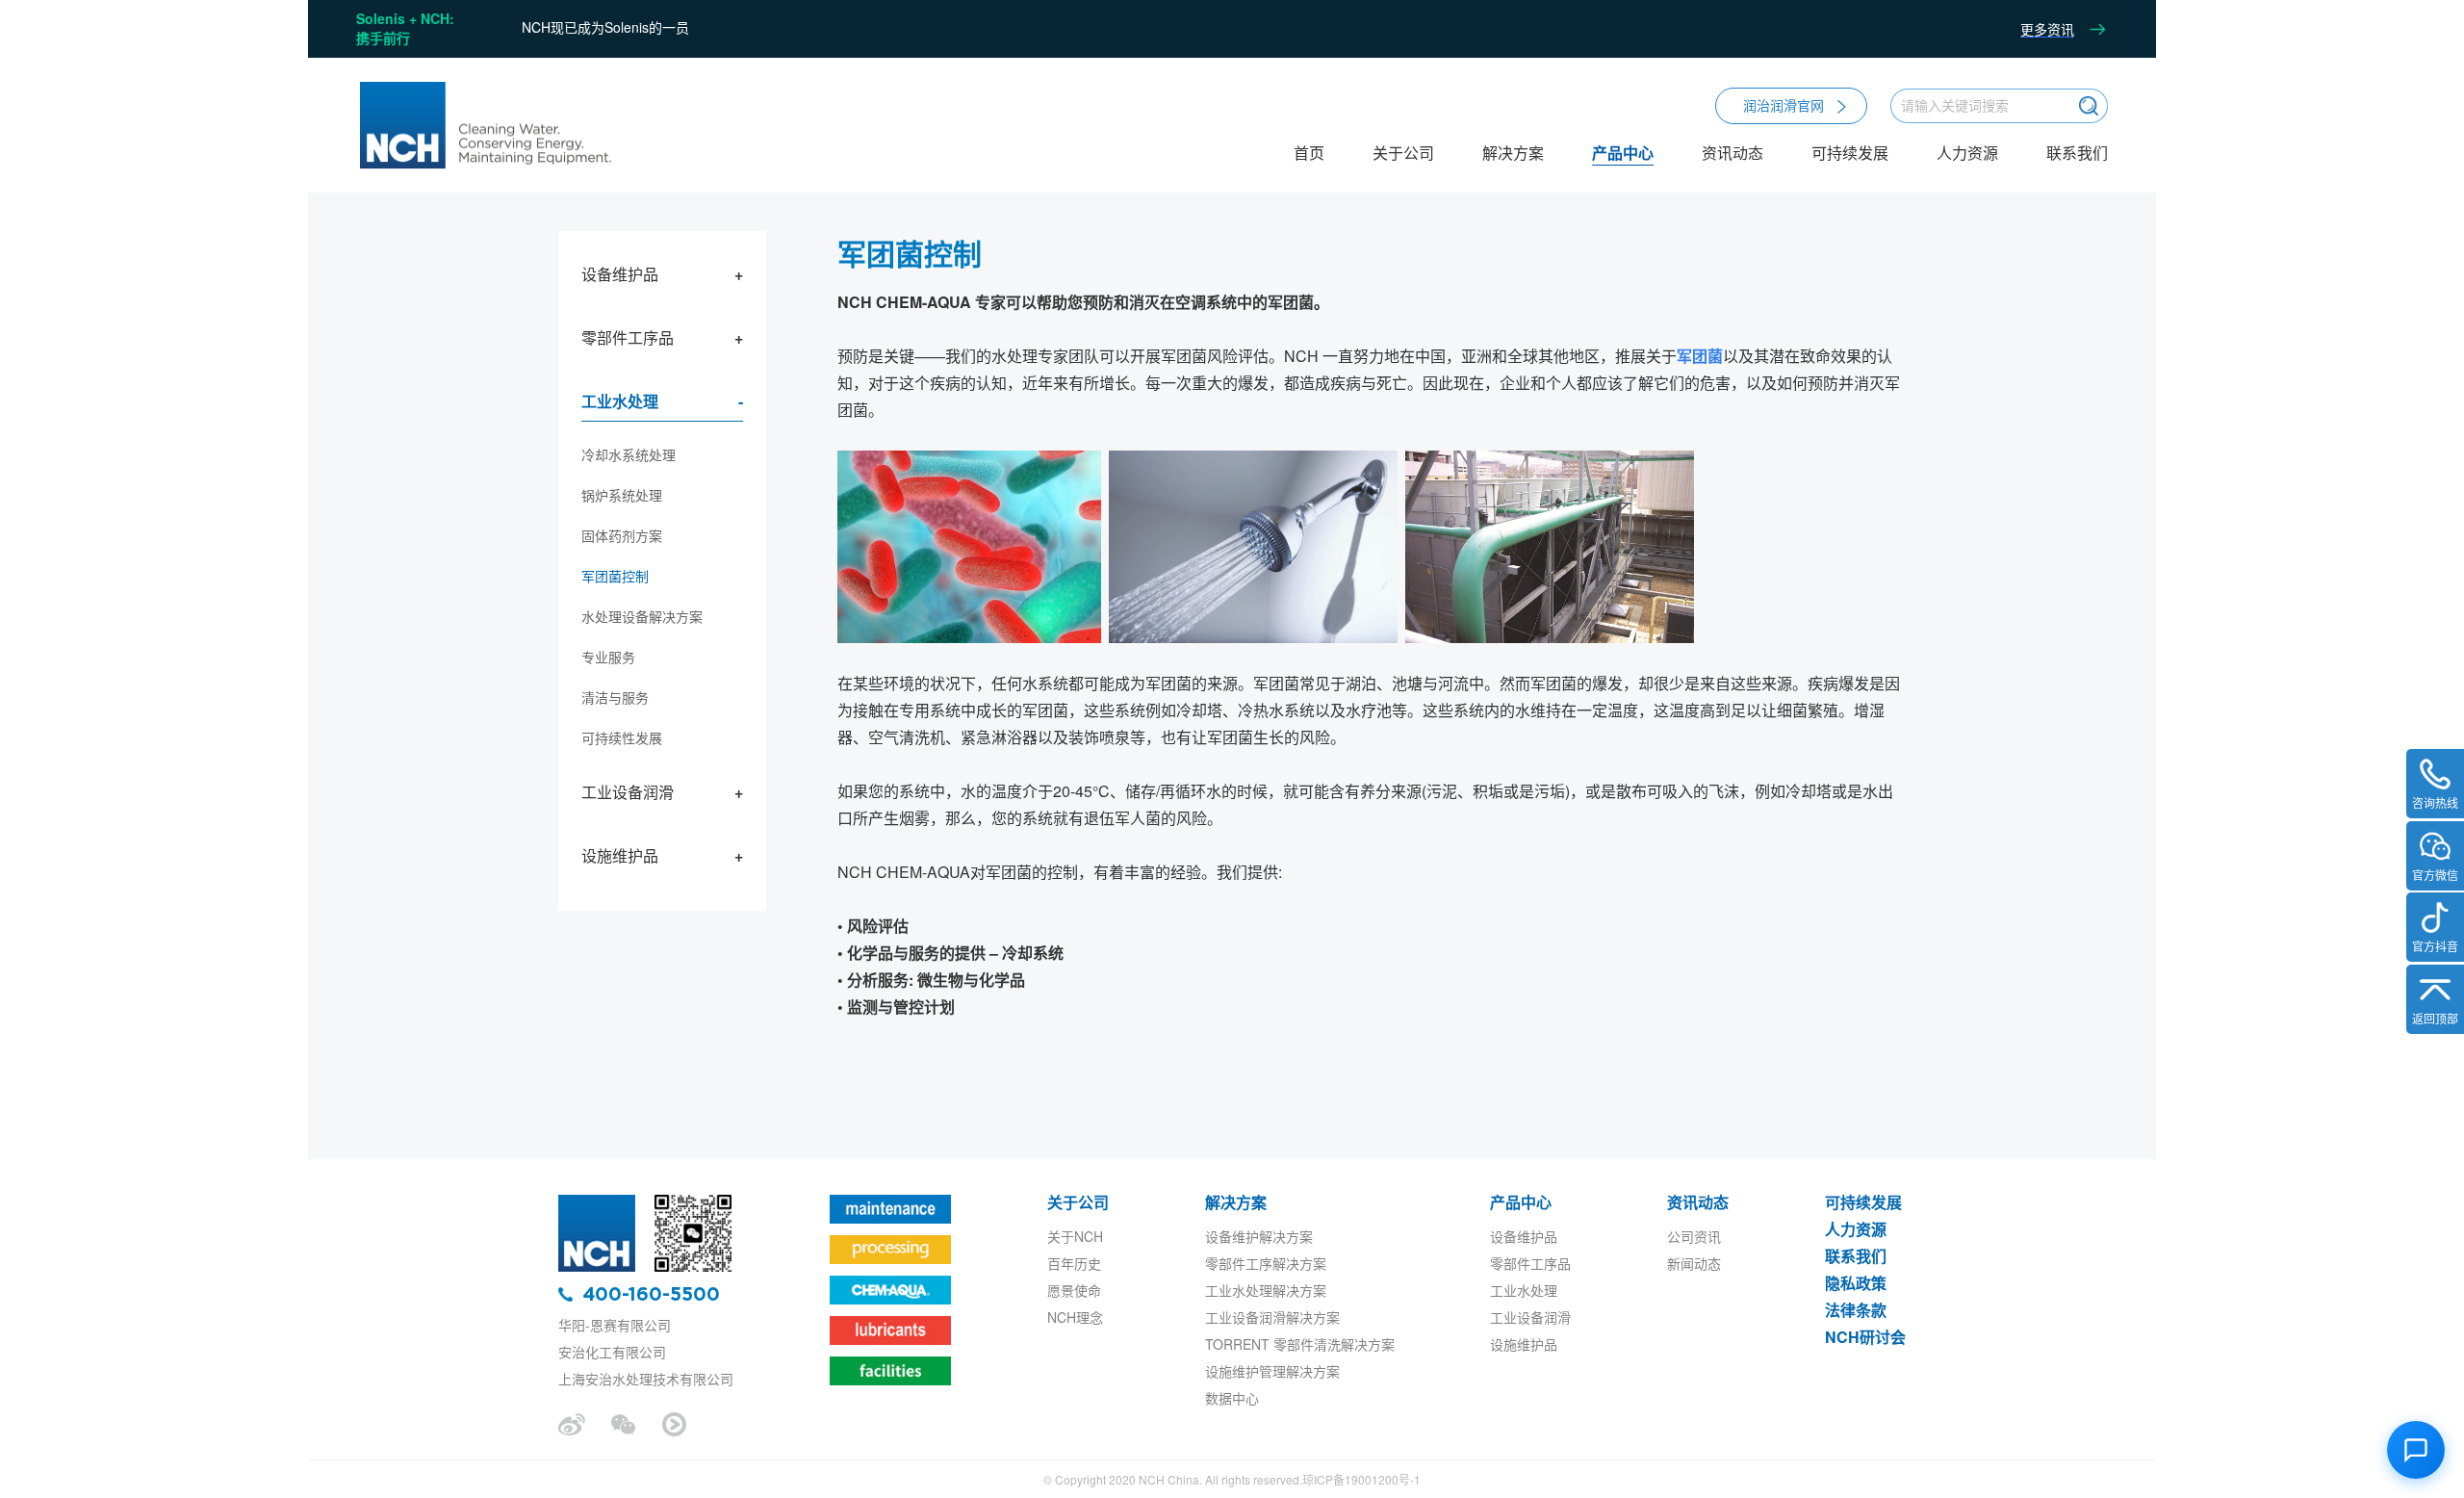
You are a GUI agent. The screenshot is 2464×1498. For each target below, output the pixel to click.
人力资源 (1967, 155)
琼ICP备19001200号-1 (1361, 1479)
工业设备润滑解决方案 (1272, 1317)
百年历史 (1074, 1263)
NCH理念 (1075, 1317)
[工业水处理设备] (597, 1200)
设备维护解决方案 (1259, 1236)
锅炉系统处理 (622, 495)
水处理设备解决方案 (642, 616)
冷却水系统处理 (629, 454)
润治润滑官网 (1784, 105)
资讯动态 (1732, 155)
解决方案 (1513, 155)
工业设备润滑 (628, 792)
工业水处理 (620, 401)
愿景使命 (1074, 1290)
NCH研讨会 (1865, 1337)
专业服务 (608, 657)
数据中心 (1232, 1398)
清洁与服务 (615, 697)
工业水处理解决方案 (1266, 1290)
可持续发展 (1850, 155)
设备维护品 (620, 274)
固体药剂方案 (622, 535)
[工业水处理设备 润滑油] (484, 126)
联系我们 (2077, 155)
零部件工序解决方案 (1266, 1263)
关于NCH (1075, 1236)
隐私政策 (1856, 1283)
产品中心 (1623, 155)
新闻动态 (1694, 1263)
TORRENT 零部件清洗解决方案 (1300, 1344)
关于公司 (1403, 155)
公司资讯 (1694, 1236)
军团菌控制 (615, 576)
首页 (1309, 155)
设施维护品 (620, 855)
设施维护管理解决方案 (1272, 1371)
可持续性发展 (622, 737)
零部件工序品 (628, 337)
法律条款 (1856, 1310)
